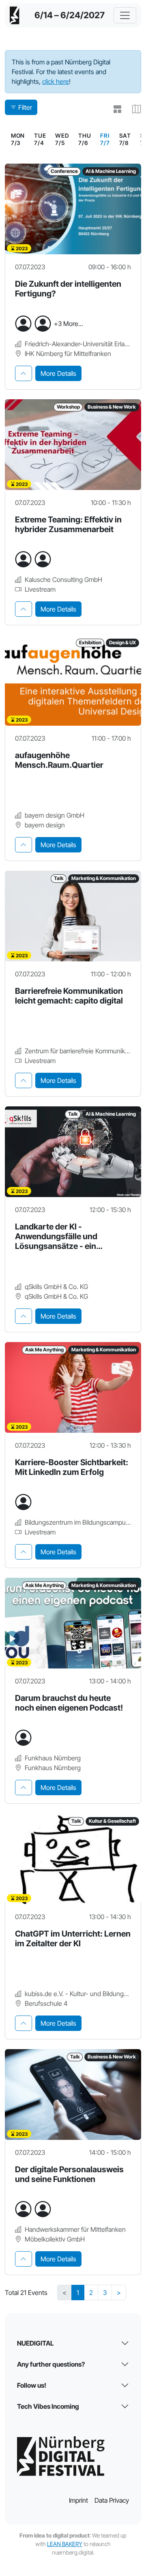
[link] (105, 139)
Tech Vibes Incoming (48, 2406)
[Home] (15, 15)
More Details (58, 373)
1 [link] (78, 2293)
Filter (25, 107)
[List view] (114, 109)
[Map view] (133, 109)
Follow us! (32, 2385)
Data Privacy (112, 2500)
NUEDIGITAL (35, 2343)
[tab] (24, 373)
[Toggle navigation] (125, 15)
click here (56, 81)
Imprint (78, 2500)
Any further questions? (51, 2364)
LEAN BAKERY (65, 2544)
